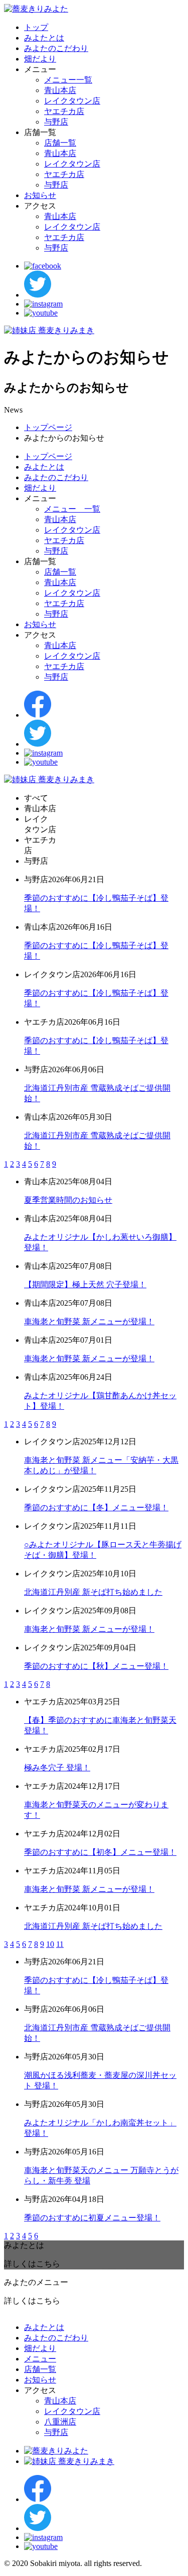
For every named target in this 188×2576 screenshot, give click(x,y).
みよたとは (44, 38)
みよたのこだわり (56, 48)
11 (60, 1944)
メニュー (40, 2359)
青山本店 (60, 90)
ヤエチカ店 (64, 111)
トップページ (48, 427)
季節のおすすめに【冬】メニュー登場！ (96, 1508)
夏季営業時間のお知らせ (68, 1200)
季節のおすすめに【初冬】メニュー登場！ (100, 1852)
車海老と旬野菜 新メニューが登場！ (89, 1322)
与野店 (56, 122)
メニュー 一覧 (72, 509)
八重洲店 (60, 2422)
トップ (36, 27)
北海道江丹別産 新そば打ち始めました (93, 1592)
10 (50, 1944)
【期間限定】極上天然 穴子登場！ (85, 1284)
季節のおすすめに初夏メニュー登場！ (92, 2218)
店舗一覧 (60, 143)
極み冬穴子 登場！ (57, 1768)
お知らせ (40, 195)
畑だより (40, 59)
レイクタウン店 (72, 101)
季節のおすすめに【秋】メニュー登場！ (96, 1666)
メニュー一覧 (68, 80)
